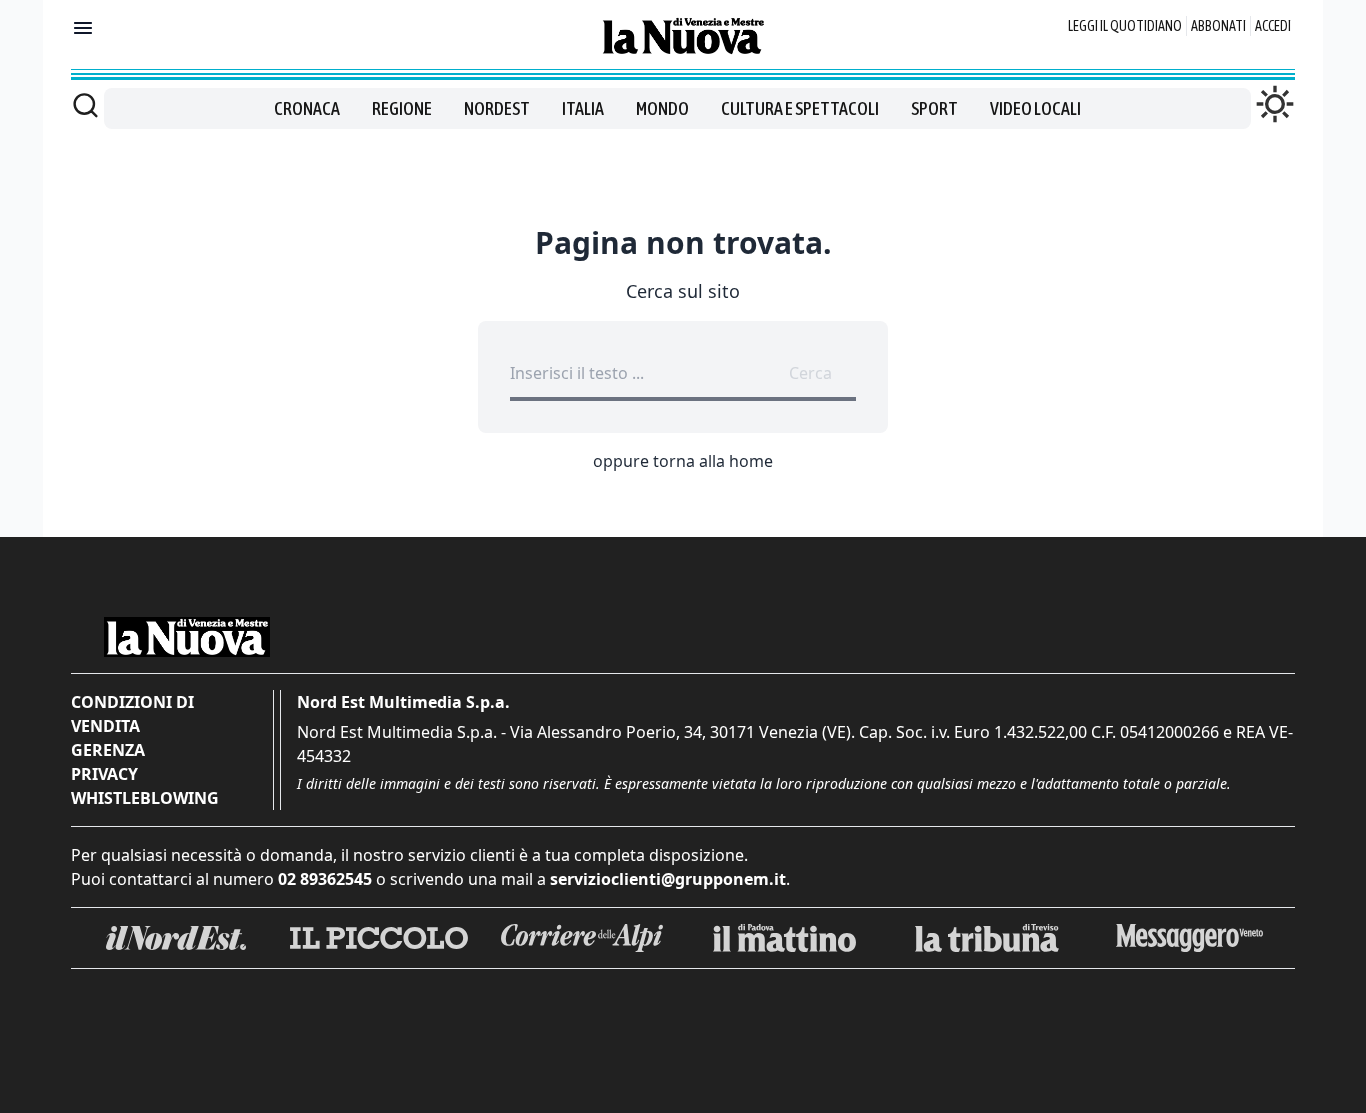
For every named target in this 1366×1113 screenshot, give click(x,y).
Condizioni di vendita (132, 714)
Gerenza (108, 750)
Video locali (1035, 108)
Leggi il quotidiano (1125, 26)
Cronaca (307, 108)
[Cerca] (85, 105)
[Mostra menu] (83, 28)
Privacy (104, 774)
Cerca (810, 373)
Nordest (497, 108)
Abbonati (1218, 26)
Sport (934, 108)
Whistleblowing (145, 798)
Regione (402, 108)
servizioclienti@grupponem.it (668, 879)
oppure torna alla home (683, 461)
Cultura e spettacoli (800, 108)
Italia (583, 108)
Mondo (662, 108)
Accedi (1273, 26)
